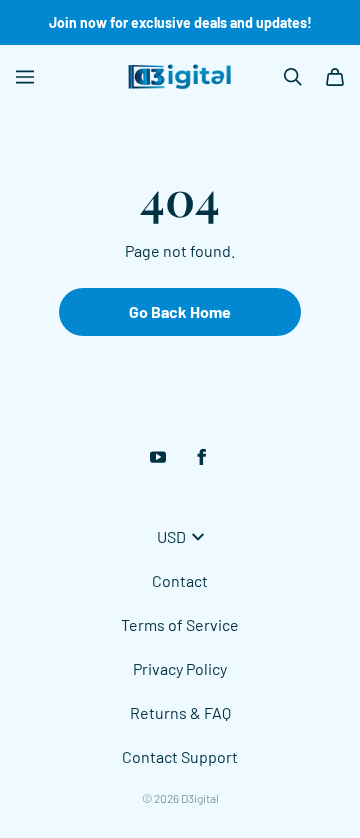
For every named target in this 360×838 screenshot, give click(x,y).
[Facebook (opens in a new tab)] (202, 457)
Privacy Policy (180, 668)
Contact (180, 580)
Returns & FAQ (180, 712)
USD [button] (171, 536)
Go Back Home (180, 311)
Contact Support (180, 756)
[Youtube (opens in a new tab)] (158, 457)
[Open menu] (25, 77)
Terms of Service (180, 624)
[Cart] (335, 77)
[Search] (293, 77)
